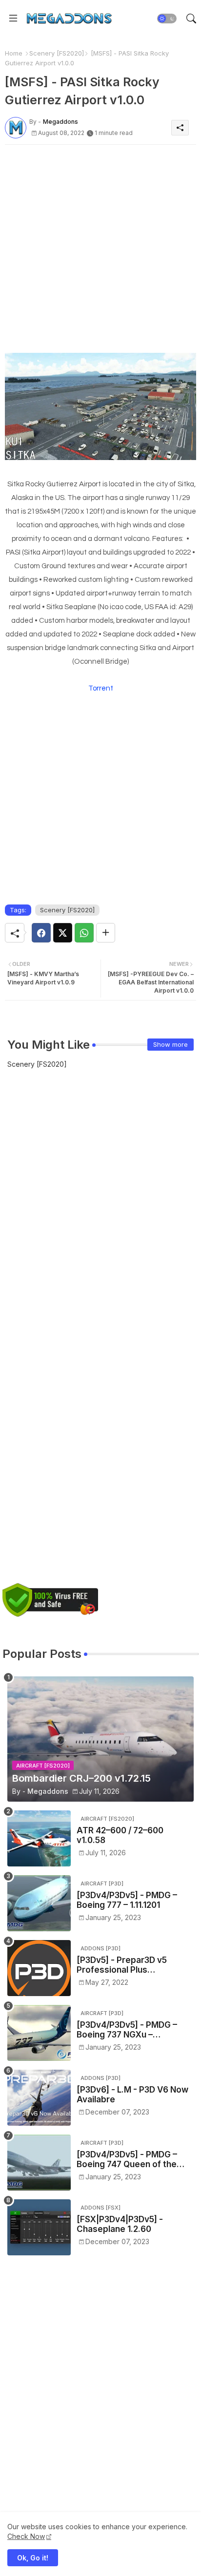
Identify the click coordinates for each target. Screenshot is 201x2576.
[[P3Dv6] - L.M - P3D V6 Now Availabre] (39, 2098)
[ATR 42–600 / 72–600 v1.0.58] (39, 1838)
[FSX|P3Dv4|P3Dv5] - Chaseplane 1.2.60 (120, 2224)
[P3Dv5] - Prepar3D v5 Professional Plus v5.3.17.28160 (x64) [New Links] (127, 1965)
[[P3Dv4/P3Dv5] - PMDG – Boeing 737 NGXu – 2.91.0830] (39, 2033)
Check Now (26, 2536)
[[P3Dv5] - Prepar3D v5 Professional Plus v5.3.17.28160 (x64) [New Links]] (39, 1968)
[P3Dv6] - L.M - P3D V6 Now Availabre (132, 2095)
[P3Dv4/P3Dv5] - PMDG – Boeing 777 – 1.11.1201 (127, 1900)
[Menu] (13, 19)
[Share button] (106, 933)
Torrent (101, 688)
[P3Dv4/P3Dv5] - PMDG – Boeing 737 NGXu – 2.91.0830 (127, 2030)
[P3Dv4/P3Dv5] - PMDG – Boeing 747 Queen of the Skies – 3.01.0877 (127, 2160)
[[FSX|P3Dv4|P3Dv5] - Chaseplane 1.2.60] (39, 2227)
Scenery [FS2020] (57, 53)
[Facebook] (41, 933)
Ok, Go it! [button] (33, 2558)
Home (14, 53)
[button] (167, 19)
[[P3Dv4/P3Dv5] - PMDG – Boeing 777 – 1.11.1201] (39, 1903)
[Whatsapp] (84, 933)
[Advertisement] (100, 252)
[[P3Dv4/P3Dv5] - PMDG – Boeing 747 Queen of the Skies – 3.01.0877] (39, 2163)
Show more (171, 1044)
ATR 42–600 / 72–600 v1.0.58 (120, 1835)
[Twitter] (63, 933)
